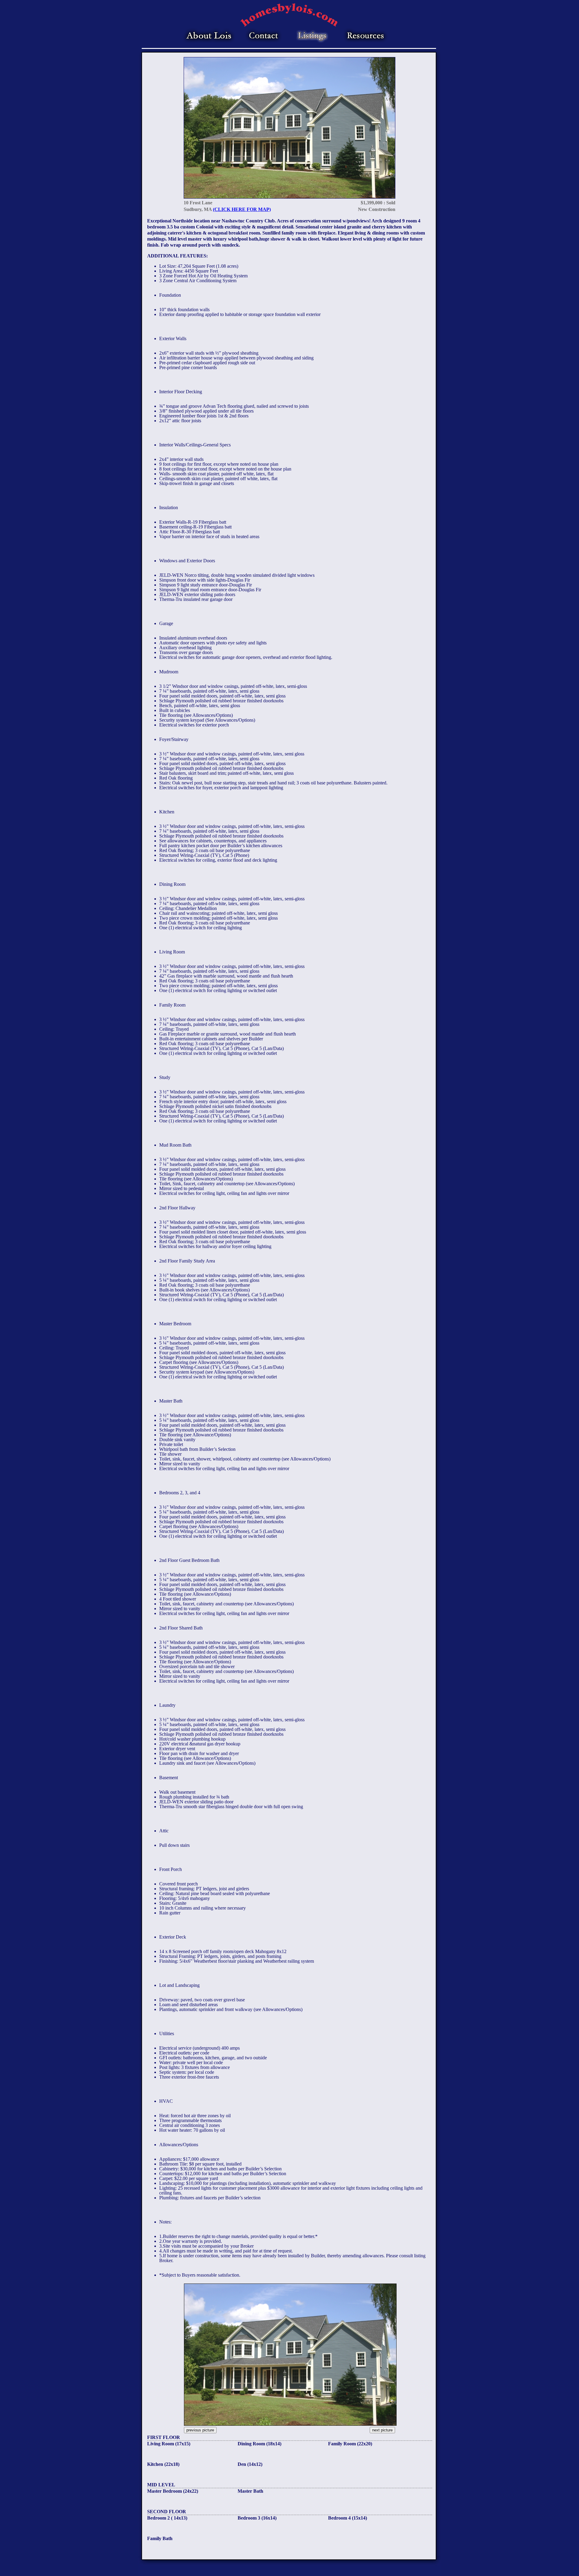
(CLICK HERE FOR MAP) (242, 209)
